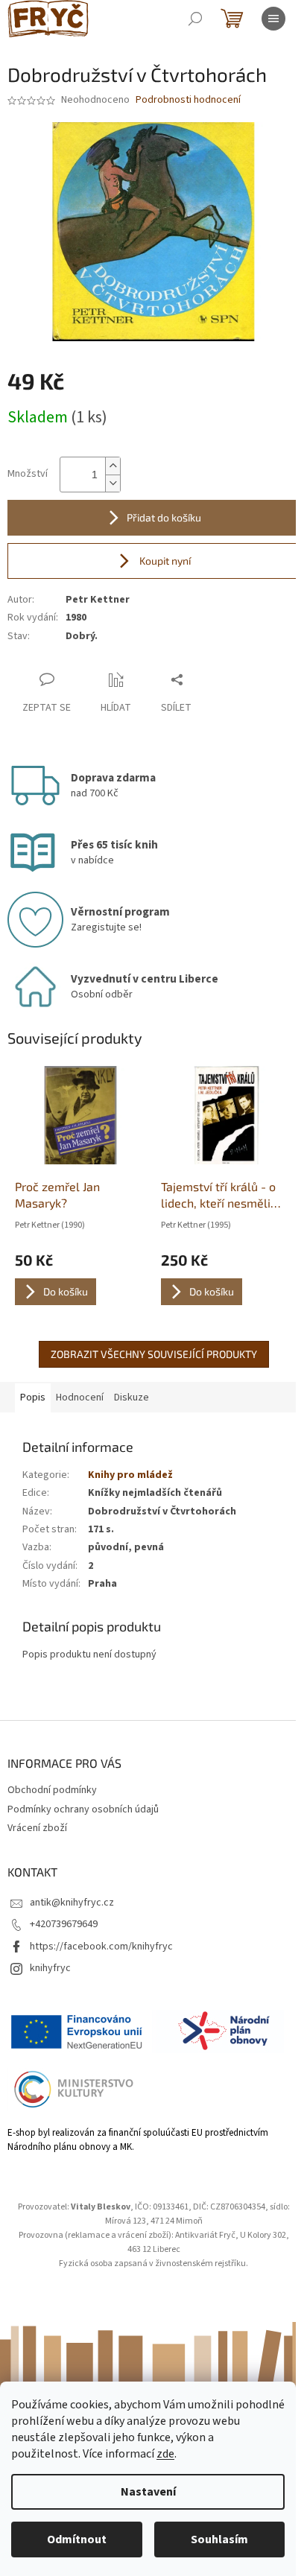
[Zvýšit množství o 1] (113, 466)
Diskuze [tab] (132, 1398)
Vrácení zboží (37, 1828)
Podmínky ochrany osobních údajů (83, 1809)
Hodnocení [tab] (80, 1398)
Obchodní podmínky (52, 1790)
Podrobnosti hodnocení (188, 100)
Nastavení (148, 2492)
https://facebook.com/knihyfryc (101, 1947)
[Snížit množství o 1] (113, 483)
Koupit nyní (164, 561)
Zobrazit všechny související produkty (154, 1354)
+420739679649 (64, 1924)
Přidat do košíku (164, 517)
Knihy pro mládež (130, 1475)
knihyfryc (50, 1968)
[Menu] (273, 19)
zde (165, 2454)
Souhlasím (219, 2539)
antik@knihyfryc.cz (72, 1903)
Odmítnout (77, 2539)
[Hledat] (195, 19)
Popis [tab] (33, 1398)
